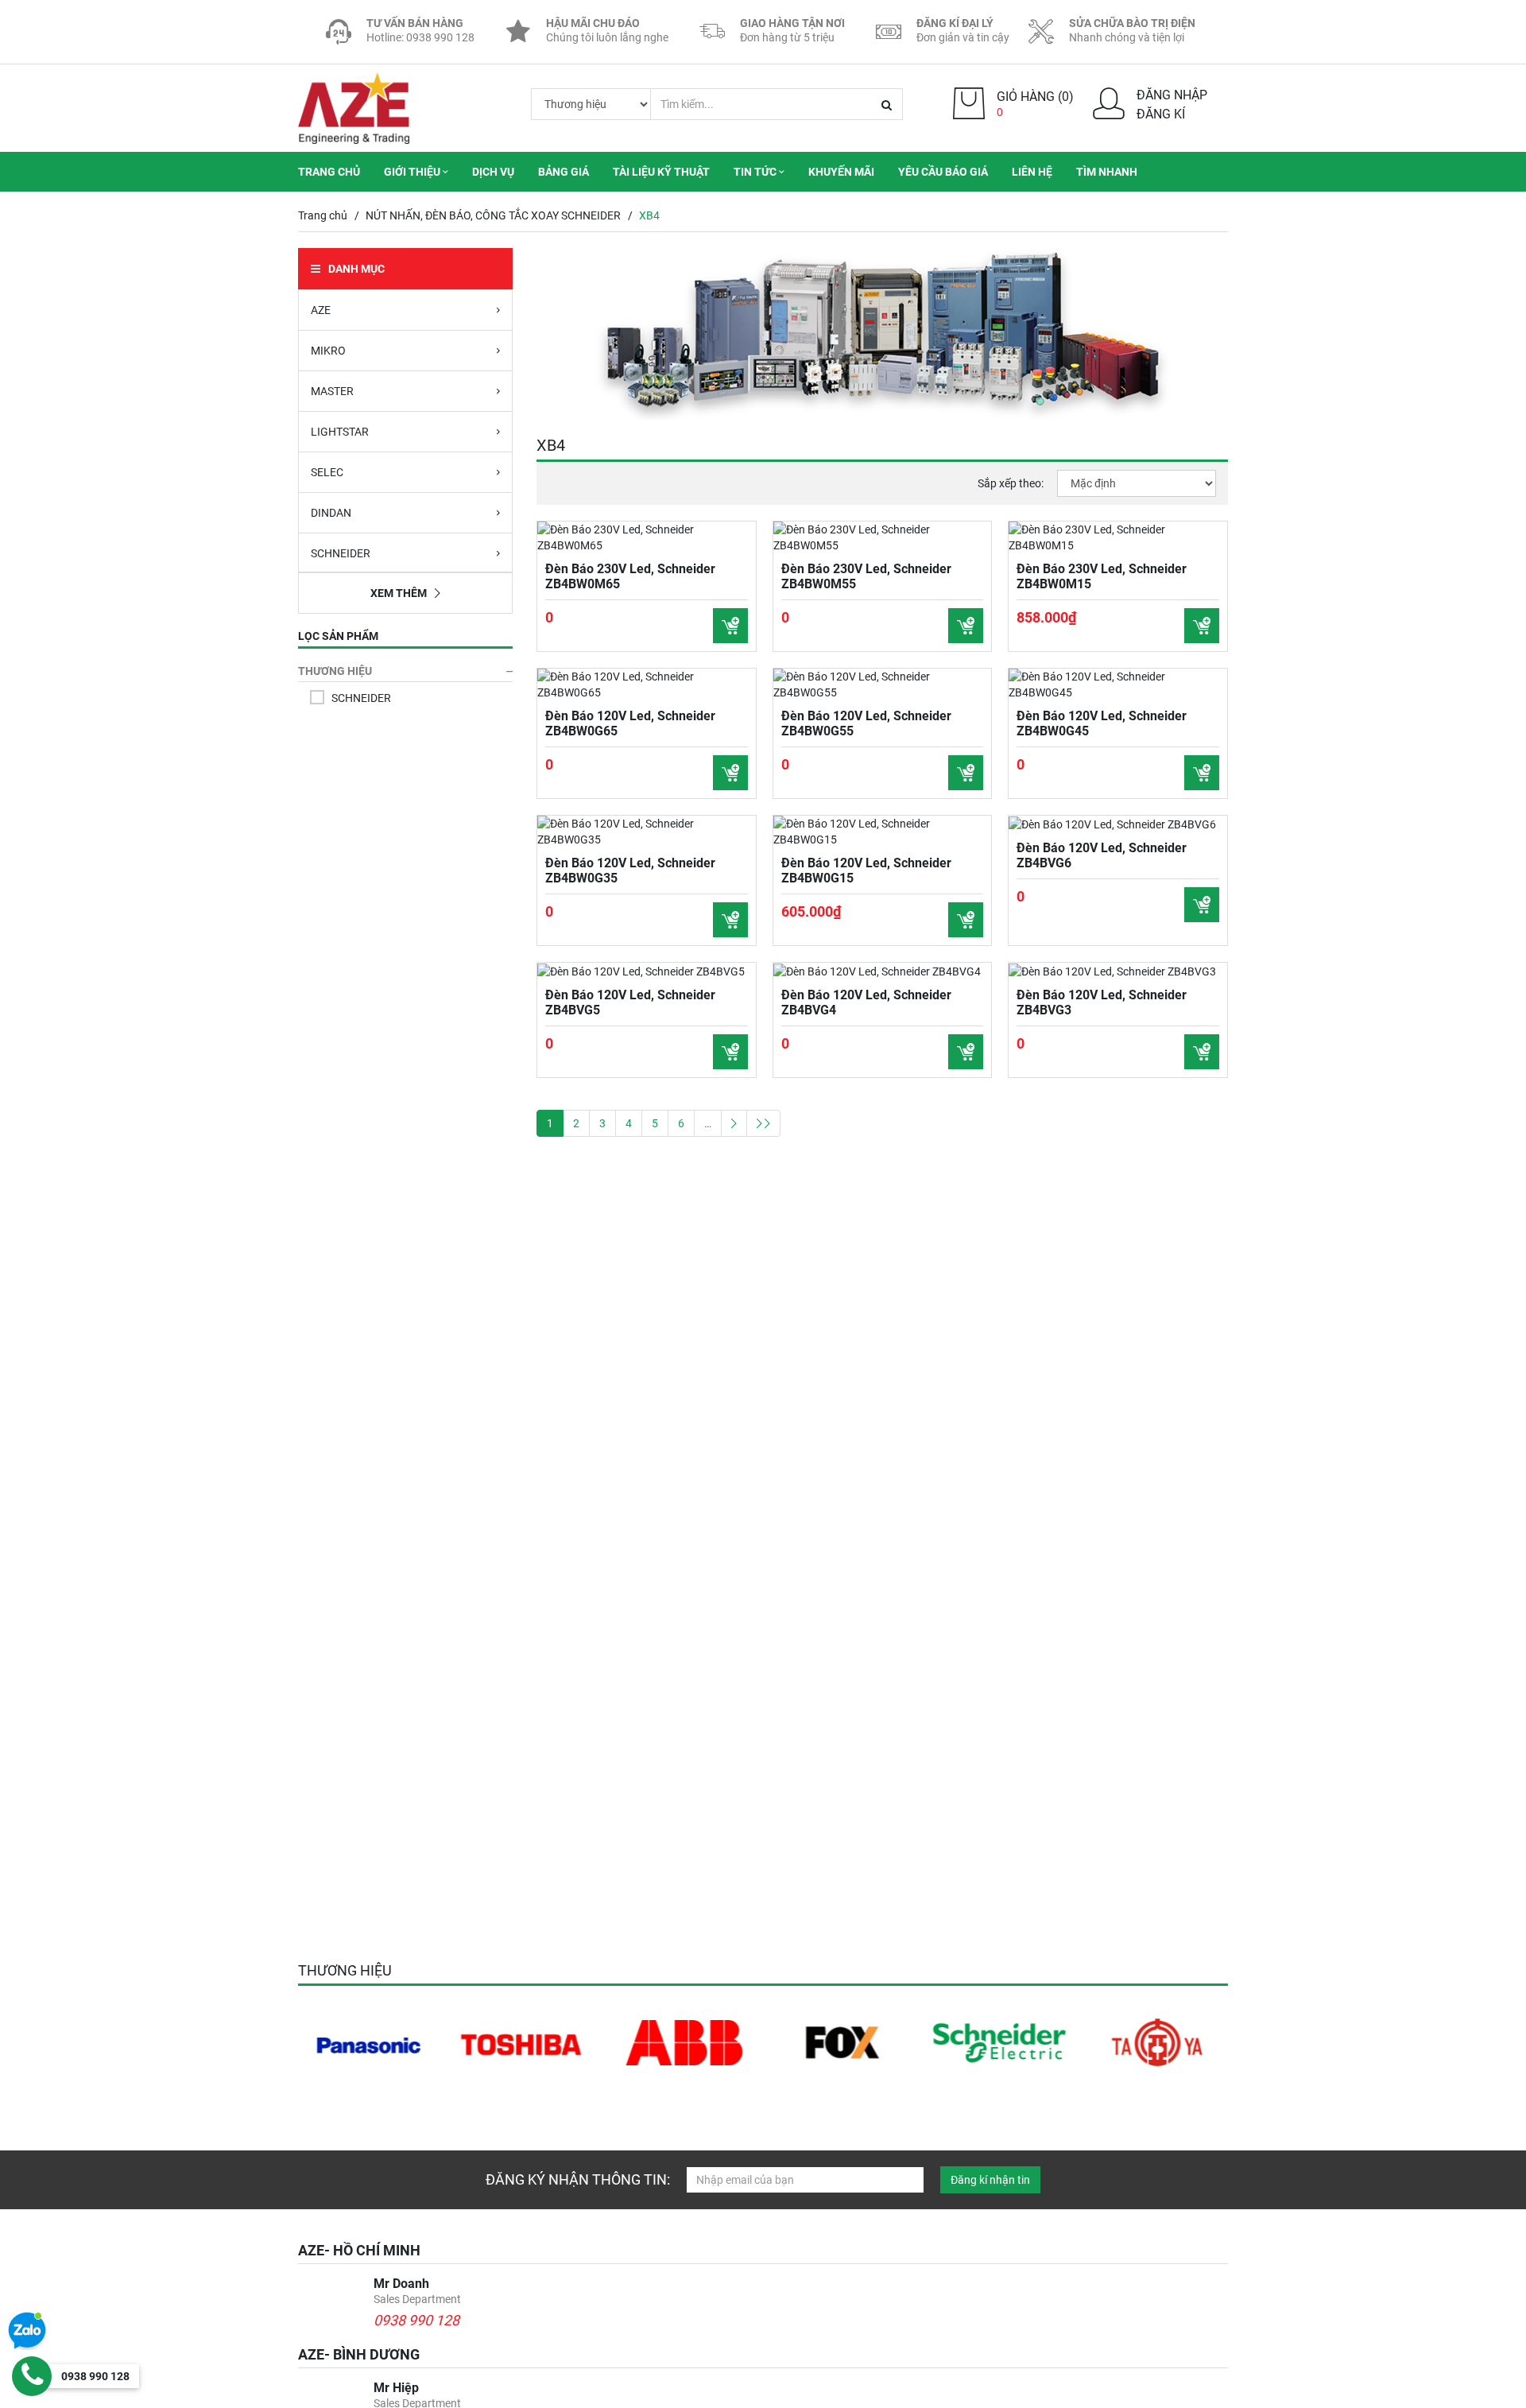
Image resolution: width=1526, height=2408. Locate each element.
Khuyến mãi (841, 172)
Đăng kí (1161, 114)
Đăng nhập (1172, 95)
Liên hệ (1032, 172)
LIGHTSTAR (340, 432)
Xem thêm (399, 593)
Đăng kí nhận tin (990, 2180)
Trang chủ (329, 172)
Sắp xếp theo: (1011, 483)
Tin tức (756, 172)
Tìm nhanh (1107, 172)
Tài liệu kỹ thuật (661, 172)
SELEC (327, 472)
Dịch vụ (493, 172)
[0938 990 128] (32, 2376)
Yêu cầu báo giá (943, 172)
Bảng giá (564, 172)
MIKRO (328, 351)
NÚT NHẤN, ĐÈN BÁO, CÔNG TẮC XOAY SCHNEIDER (493, 215)
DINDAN (331, 513)
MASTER (332, 391)
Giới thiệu (413, 172)
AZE (321, 310)
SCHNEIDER (341, 553)
